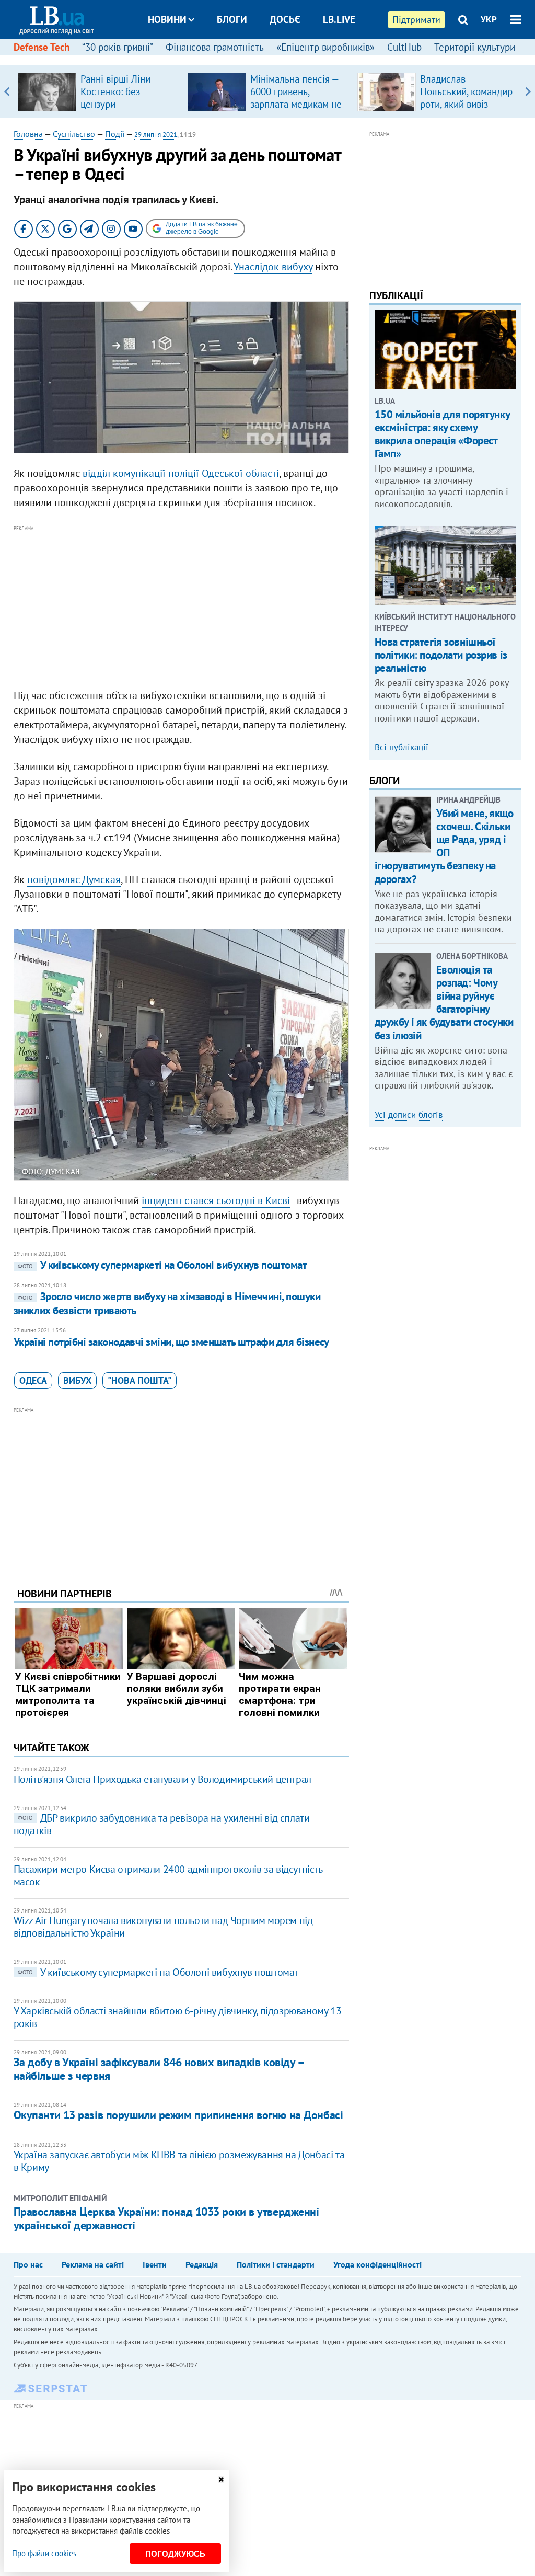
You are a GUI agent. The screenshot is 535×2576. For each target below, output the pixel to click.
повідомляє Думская (74, 879)
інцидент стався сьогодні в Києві (216, 1200)
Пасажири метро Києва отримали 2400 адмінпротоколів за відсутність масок (168, 1875)
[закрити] (221, 2480)
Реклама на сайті (93, 2264)
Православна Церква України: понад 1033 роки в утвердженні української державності (166, 2218)
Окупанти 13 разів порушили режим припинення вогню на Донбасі (178, 2115)
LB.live (339, 19)
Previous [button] (7, 91)
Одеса (33, 1381)
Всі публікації (402, 747)
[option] (98, 91)
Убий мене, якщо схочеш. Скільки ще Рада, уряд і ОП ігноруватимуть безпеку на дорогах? (444, 846)
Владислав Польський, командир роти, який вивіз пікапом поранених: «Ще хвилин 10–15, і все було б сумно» (466, 110)
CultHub (404, 47)
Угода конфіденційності (377, 2264)
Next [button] (528, 91)
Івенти (155, 2264)
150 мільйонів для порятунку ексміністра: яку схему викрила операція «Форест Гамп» (442, 434)
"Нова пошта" (139, 1381)
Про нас (28, 2264)
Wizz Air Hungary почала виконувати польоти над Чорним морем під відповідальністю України (163, 1927)
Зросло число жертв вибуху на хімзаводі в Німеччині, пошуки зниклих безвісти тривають (167, 1303)
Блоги (232, 19)
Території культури (475, 47)
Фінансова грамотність (215, 47)
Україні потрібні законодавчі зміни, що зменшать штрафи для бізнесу (171, 1342)
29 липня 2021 (156, 135)
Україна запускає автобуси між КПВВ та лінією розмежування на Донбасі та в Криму (179, 2161)
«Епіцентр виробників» (325, 47)
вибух (77, 1381)
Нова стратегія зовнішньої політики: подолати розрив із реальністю (441, 655)
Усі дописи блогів (409, 1115)
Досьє (285, 19)
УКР (489, 19)
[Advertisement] (181, 608)
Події (115, 134)
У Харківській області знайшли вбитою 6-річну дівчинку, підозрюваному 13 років (178, 2017)
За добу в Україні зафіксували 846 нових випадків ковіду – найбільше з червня (159, 2069)
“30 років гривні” (118, 47)
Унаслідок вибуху (273, 267)
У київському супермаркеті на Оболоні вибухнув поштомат (162, 1265)
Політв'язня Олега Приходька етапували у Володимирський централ (162, 1779)
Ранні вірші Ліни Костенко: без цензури (115, 91)
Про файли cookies (44, 2553)
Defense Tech (42, 47)
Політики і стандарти (276, 2264)
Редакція (202, 2264)
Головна (28, 134)
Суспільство (74, 134)
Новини (167, 19)
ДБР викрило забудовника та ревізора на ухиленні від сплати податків (162, 1824)
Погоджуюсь (175, 2554)
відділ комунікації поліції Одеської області (181, 473)
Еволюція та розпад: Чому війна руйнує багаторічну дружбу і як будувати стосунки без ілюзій (444, 1003)
